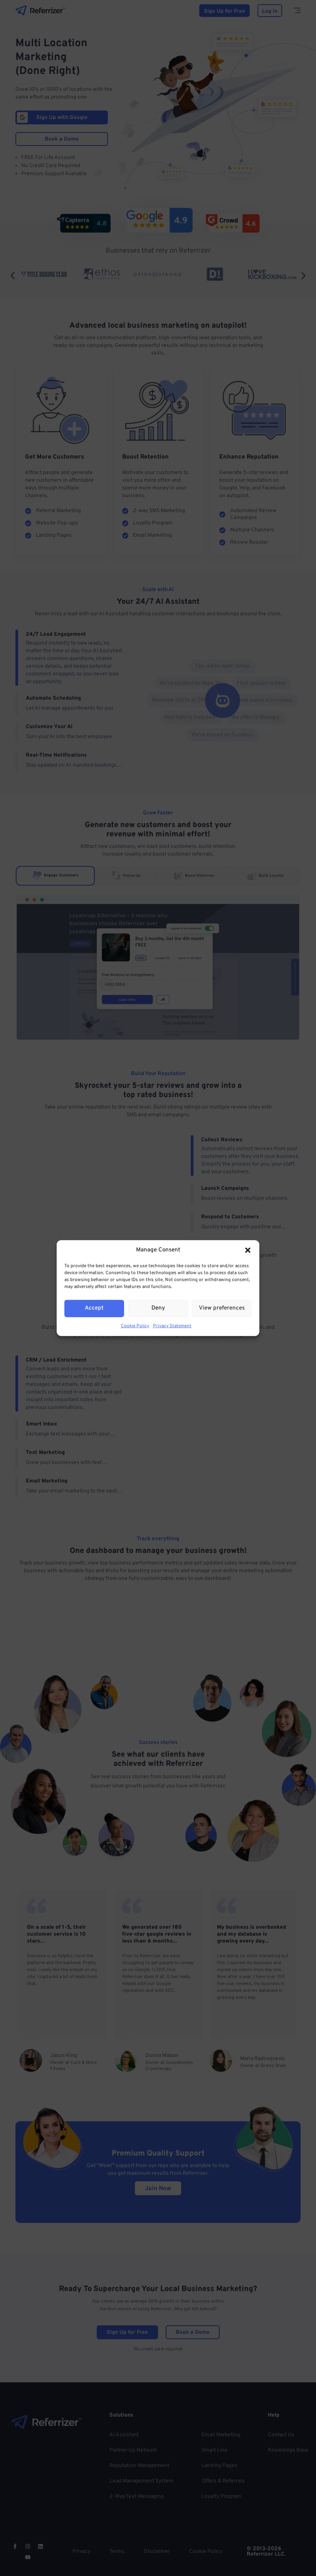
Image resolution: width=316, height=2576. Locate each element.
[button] (248, 1250)
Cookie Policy (135, 1326)
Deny (158, 1308)
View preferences (222, 1308)
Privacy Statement (172, 1326)
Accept (94, 1308)
